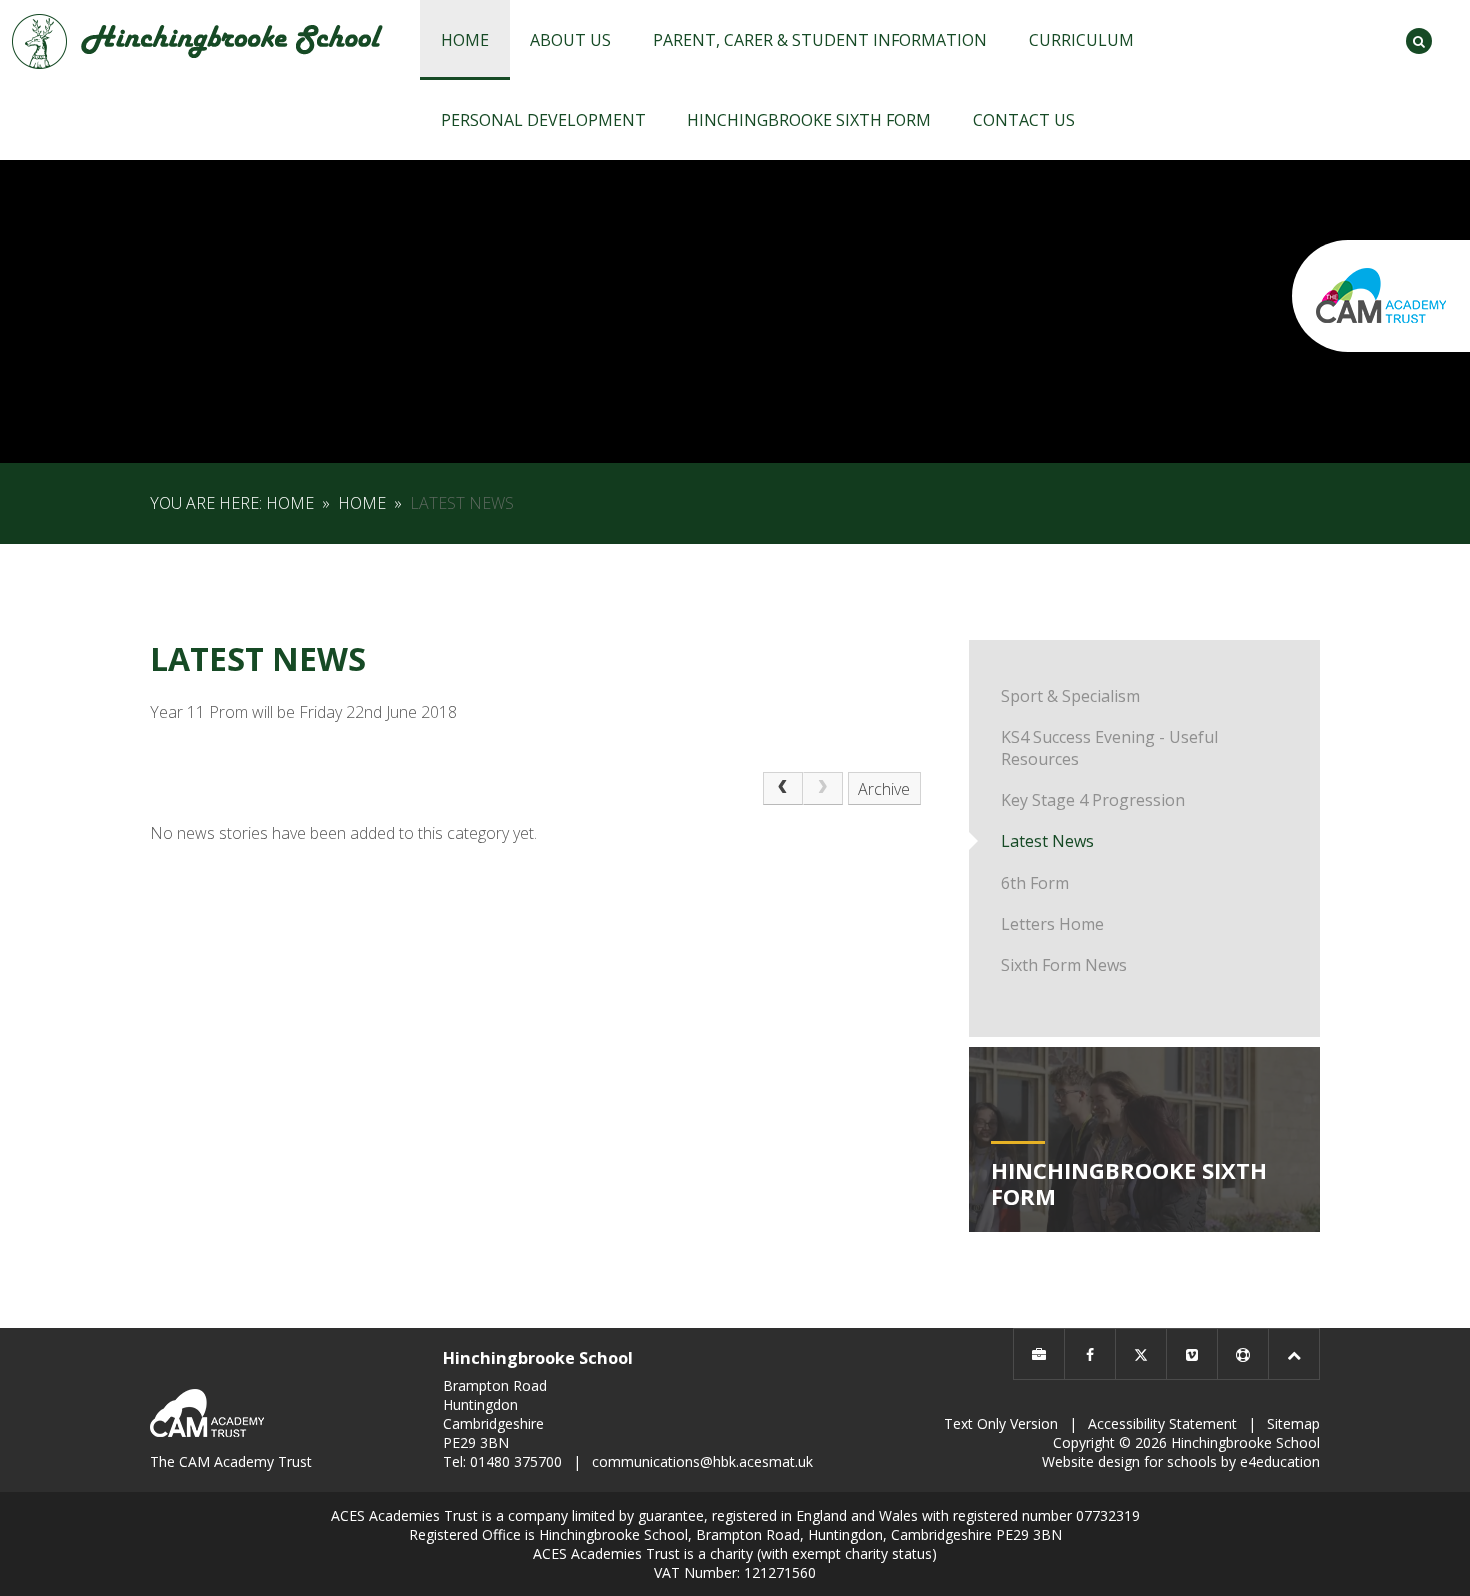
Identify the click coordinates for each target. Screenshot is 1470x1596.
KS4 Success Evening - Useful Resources (1109, 748)
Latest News (462, 503)
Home (290, 503)
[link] (823, 789)
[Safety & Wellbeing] (1243, 1354)
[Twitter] (1141, 1354)
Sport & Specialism (1070, 696)
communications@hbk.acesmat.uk (702, 1461)
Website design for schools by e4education (1181, 1461)
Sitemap (1293, 1423)
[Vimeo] (1192, 1354)
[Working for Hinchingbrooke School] (1039, 1354)
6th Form (1035, 883)
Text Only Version (1001, 1423)
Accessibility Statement (1162, 1423)
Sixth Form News (1064, 965)
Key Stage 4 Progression (1093, 800)
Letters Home (1052, 924)
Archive (884, 789)
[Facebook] (1090, 1354)
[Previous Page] (783, 789)
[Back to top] (1294, 1354)
